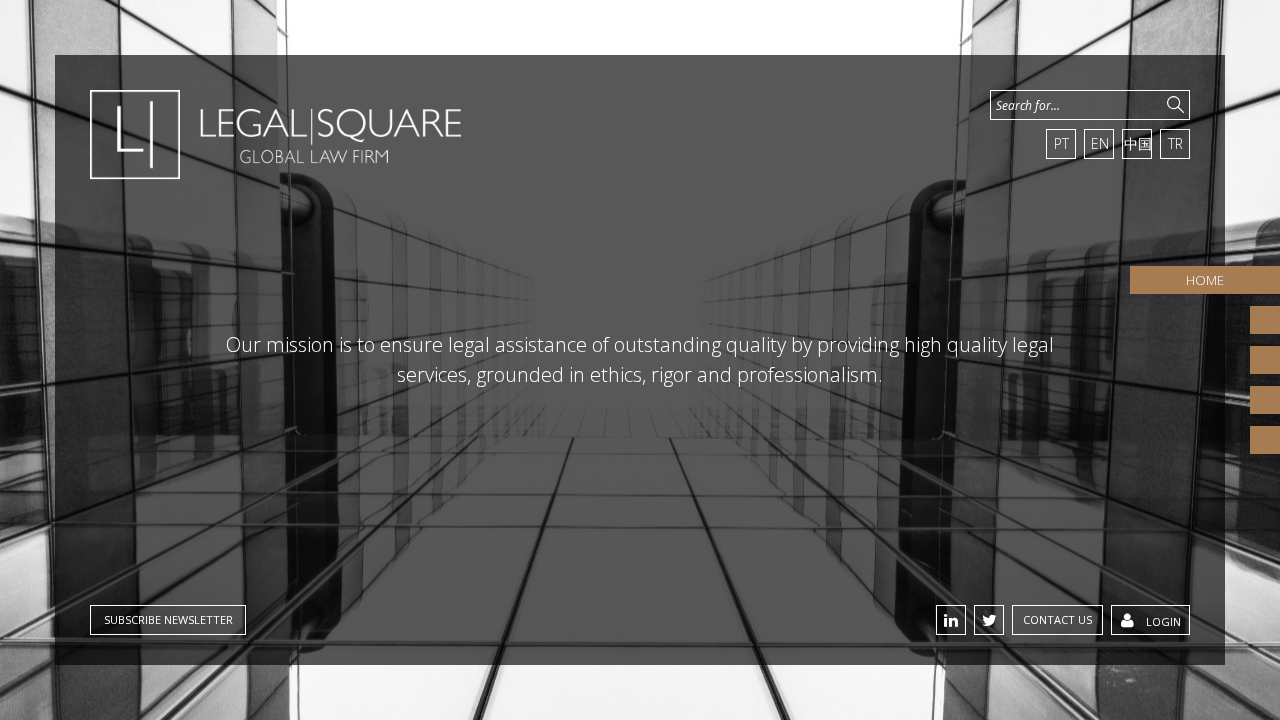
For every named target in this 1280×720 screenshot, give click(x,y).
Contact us (1057, 619)
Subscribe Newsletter (168, 619)
